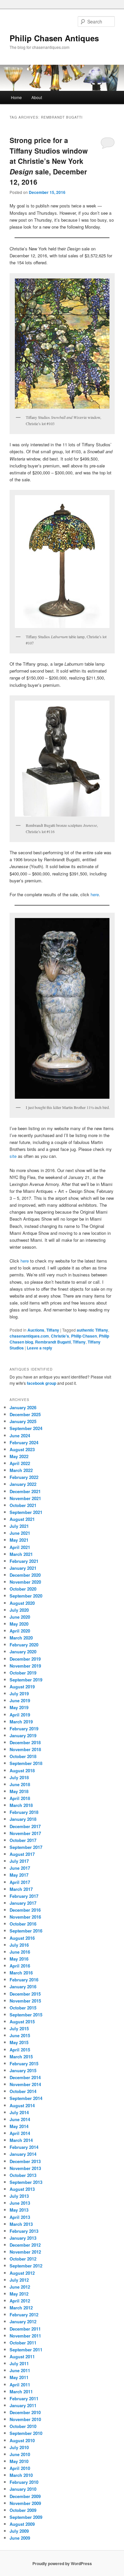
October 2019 (23, 1673)
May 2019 (19, 1707)
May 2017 (19, 1875)
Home (16, 97)
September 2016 (26, 1931)
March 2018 (21, 1805)
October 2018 (23, 1756)
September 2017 (26, 1847)
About (37, 97)
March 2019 (21, 1722)
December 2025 (25, 1414)
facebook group (41, 1383)
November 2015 (25, 2001)
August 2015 (22, 2022)
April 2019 (20, 1715)
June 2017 (20, 1868)
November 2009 (25, 2503)
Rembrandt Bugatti (53, 1342)
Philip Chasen (84, 1336)
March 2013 (21, 2224)
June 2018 (20, 1784)
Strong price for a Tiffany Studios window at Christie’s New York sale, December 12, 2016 (49, 161)
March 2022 (21, 1470)
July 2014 (19, 2112)
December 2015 (25, 1994)
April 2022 (20, 1463)
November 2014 (25, 2084)
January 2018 (23, 1819)
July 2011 (19, 2363)
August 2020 (22, 1603)
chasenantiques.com (29, 1336)
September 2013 (26, 2182)
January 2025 (23, 1421)
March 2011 (21, 2392)
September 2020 (26, 1596)
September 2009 (26, 2517)
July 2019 (19, 1693)
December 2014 (25, 2077)
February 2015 (24, 2063)
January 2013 (23, 2238)
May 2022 (19, 1456)
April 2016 (20, 1966)
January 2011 (23, 2405)
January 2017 (23, 1903)
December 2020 (25, 1575)
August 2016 (22, 1938)
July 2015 (19, 2028)
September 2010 (26, 2433)
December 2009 (25, 2496)
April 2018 (20, 1798)
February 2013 (24, 2231)
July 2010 (19, 2447)
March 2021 (21, 1554)
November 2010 (25, 2419)
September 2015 (26, 2015)
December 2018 (25, 1742)
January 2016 (23, 1987)
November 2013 (25, 2168)
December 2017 (25, 1826)
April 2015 (20, 2050)
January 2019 (23, 1735)
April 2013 (20, 2217)
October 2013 (23, 2175)
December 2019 (25, 1659)
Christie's (60, 1336)
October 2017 (23, 1840)
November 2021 (25, 1498)
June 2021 (20, 1533)
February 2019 (24, 1729)
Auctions (36, 1330)
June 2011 (20, 2370)
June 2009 (20, 2538)
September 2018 (26, 1763)
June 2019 (20, 1700)
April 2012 (20, 2301)
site (13, 1156)
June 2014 (20, 2119)
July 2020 (19, 1610)
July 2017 (19, 1861)
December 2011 (25, 2329)
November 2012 (25, 2252)
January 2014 (23, 2154)
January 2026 (23, 1407)
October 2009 (23, 2510)
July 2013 (19, 2196)
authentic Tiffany (92, 1330)
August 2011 (22, 2356)
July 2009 (19, 2531)
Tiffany (53, 1330)
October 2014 (23, 2091)
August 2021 (22, 1519)
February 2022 (24, 1477)
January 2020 (23, 1652)
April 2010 (20, 2468)
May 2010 (19, 2461)
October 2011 (23, 2343)
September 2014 (26, 2098)
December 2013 (25, 2161)
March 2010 (21, 2475)
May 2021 (19, 1540)
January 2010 (23, 2489)
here (95, 894)
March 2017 (21, 1889)
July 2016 (19, 1945)
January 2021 (23, 1568)
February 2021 (24, 1561)
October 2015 (23, 2008)
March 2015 (21, 2057)
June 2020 (20, 1617)
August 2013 (22, 2189)
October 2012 (23, 2259)
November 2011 (25, 2336)
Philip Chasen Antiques (54, 38)
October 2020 (23, 1589)
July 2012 (19, 2280)
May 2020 (19, 1624)
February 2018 (24, 1812)
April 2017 (20, 1882)
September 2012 (26, 2266)
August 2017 (22, 1854)
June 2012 (20, 2287)
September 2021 (26, 1512)
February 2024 (24, 1442)
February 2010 (24, 2482)
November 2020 (25, 1582)
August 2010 (22, 2440)
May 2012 (19, 2294)
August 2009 (22, 2524)
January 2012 (23, 2321)
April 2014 (20, 2133)
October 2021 (23, 1505)
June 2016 (20, 1952)
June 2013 (20, 2203)
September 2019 (26, 1680)
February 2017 (24, 1896)
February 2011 (24, 2398)
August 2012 (22, 2273)
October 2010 (23, 2426)
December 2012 (25, 2245)
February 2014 (24, 2147)
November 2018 (25, 1749)
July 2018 (19, 1777)
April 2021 (20, 1547)
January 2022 (23, 1484)
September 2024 (26, 1428)
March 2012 (21, 2308)
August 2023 (22, 1449)
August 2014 (22, 2105)
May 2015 (19, 2042)
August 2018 (22, 1770)
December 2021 (25, 1491)
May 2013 (19, 2210)
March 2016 (21, 1973)
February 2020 (24, 1645)
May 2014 (19, 2126)
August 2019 (22, 1687)
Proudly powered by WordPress (62, 2563)
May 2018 (19, 1791)
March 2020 (21, 1638)
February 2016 (24, 1980)
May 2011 (19, 2377)
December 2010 (25, 2412)
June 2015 (20, 2035)
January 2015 (23, 2070)
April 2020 (20, 1631)
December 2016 (25, 1910)
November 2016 (25, 1917)
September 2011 (26, 2350)
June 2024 (20, 1435)
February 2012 (24, 2315)
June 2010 (20, 2454)
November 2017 (25, 1833)
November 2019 (25, 1666)
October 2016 (23, 1924)
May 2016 (19, 1959)
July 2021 (19, 1526)
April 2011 (20, 2385)
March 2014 (21, 2140)
